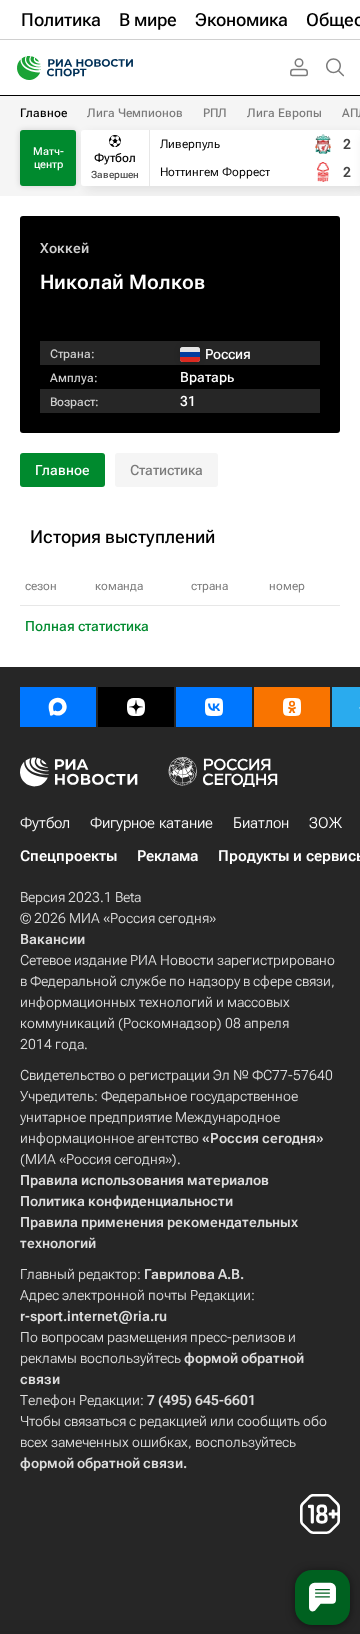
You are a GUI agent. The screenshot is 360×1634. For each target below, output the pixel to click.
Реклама (167, 856)
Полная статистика (87, 626)
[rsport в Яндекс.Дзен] (136, 707)
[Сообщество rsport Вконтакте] (214, 707)
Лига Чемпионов (135, 113)
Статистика (166, 470)
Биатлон (261, 823)
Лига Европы (284, 113)
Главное (43, 113)
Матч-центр (48, 158)
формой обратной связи (101, 1463)
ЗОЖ (325, 823)
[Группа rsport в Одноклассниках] (292, 707)
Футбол (45, 823)
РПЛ (215, 113)
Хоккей (64, 248)
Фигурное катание (151, 823)
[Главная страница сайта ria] (22, 68)
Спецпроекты (68, 856)
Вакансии (52, 939)
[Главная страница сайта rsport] (120, 68)
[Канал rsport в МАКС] (58, 707)
